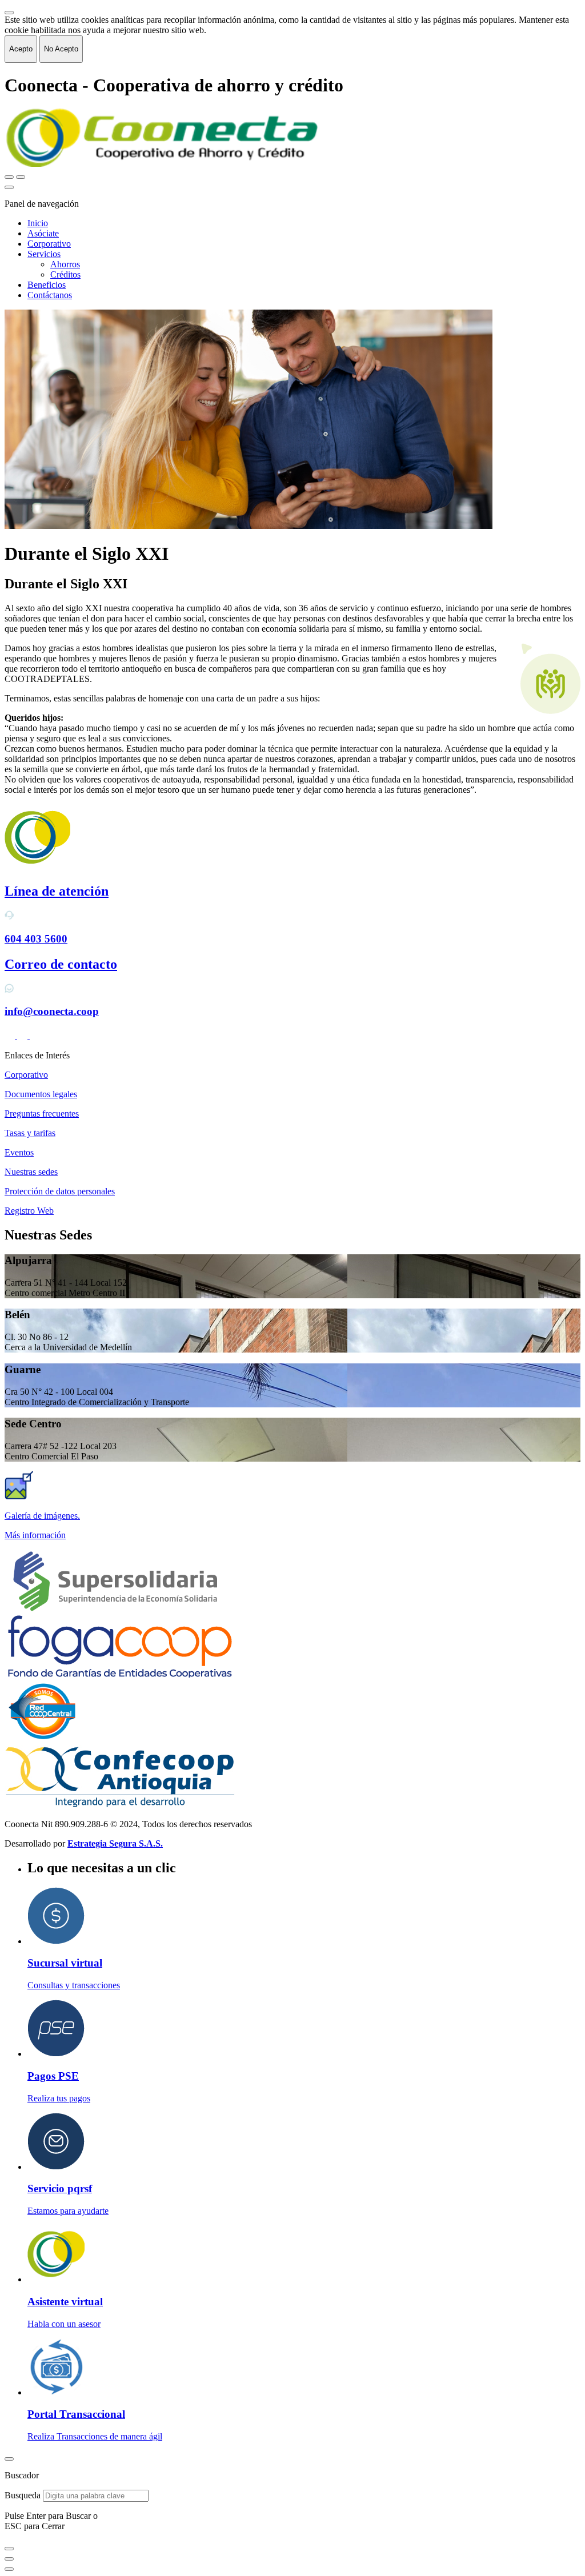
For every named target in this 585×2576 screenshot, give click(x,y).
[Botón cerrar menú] (21, 177)
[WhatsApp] (35, 1036)
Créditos (65, 274)
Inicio (38, 223)
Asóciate (43, 233)
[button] (292, 1535)
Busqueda (23, 2495)
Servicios (44, 254)
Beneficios (47, 285)
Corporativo (49, 244)
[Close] (9, 2459)
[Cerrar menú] (9, 187)
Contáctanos (50, 295)
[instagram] (23, 1036)
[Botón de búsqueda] (9, 177)
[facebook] (11, 1036)
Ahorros (65, 264)
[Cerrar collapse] (9, 13)
